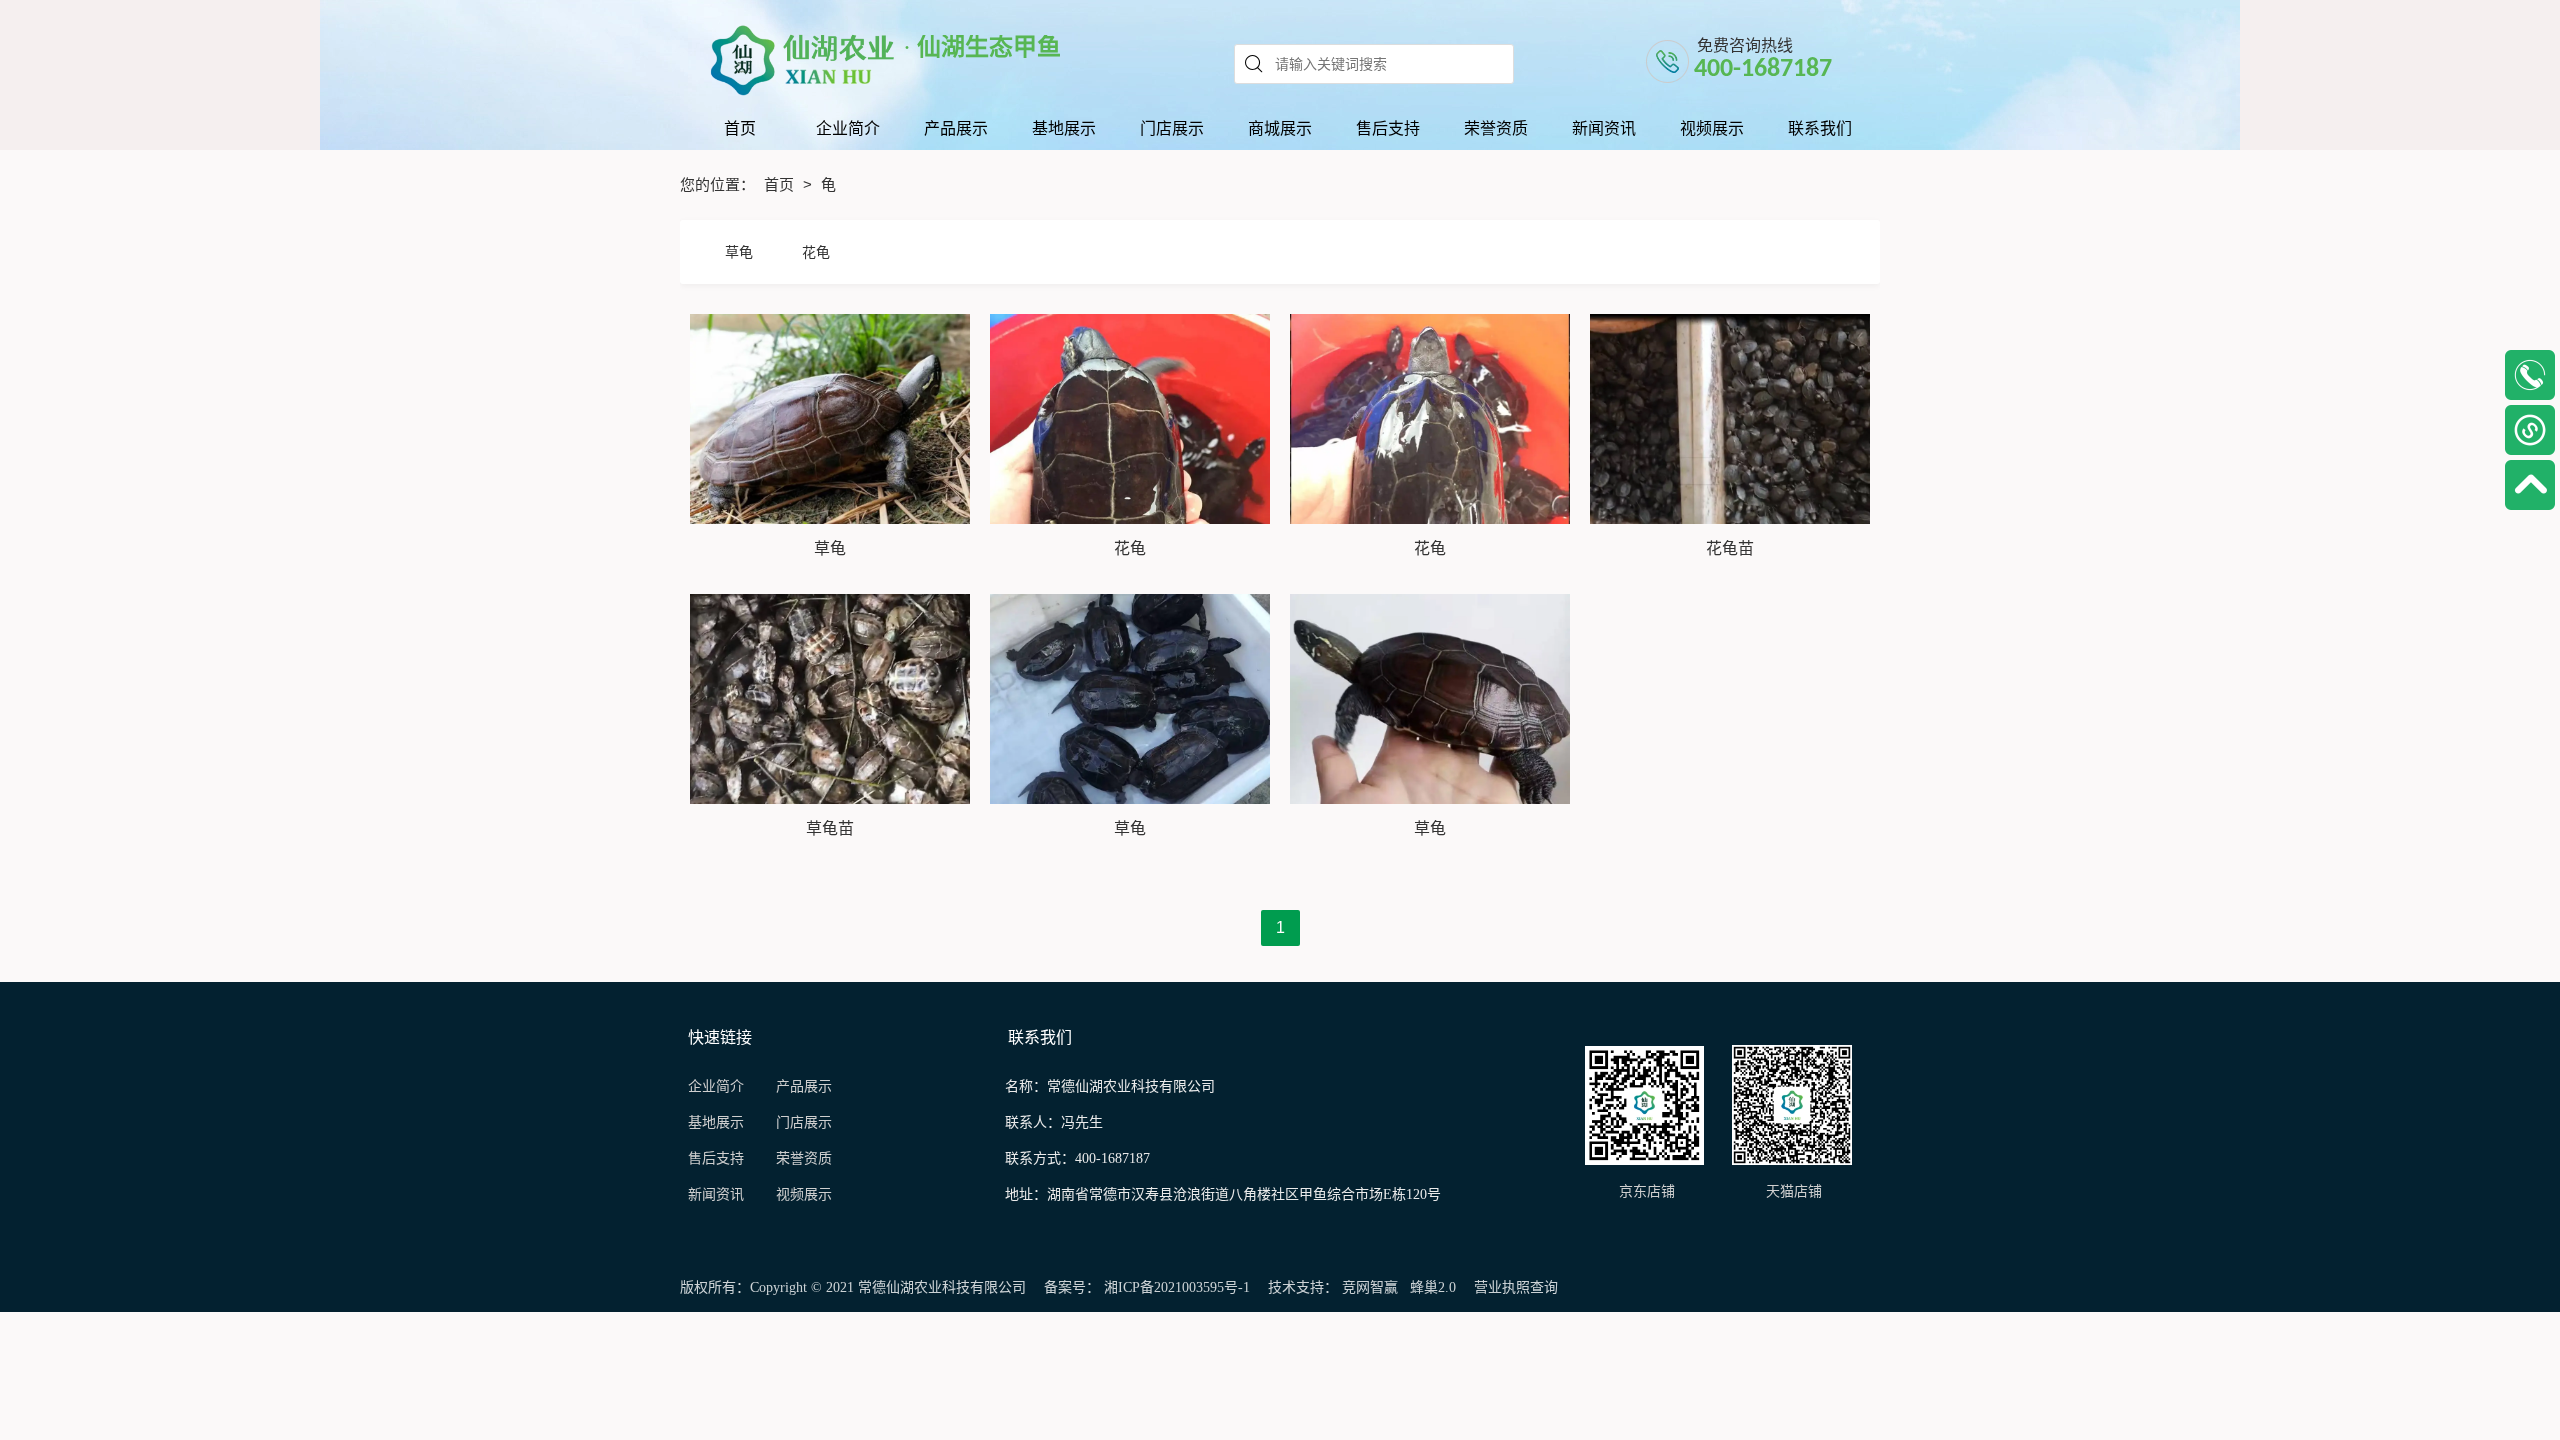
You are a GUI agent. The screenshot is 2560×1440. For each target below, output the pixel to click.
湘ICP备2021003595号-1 (1177, 1287)
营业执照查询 (1516, 1287)
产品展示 (804, 1086)
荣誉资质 (804, 1158)
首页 (781, 184)
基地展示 (724, 1122)
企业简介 (716, 1086)
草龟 (739, 252)
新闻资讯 (722, 1194)
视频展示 (804, 1194)
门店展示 (804, 1122)
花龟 (816, 252)
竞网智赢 (1370, 1287)
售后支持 (718, 1158)
